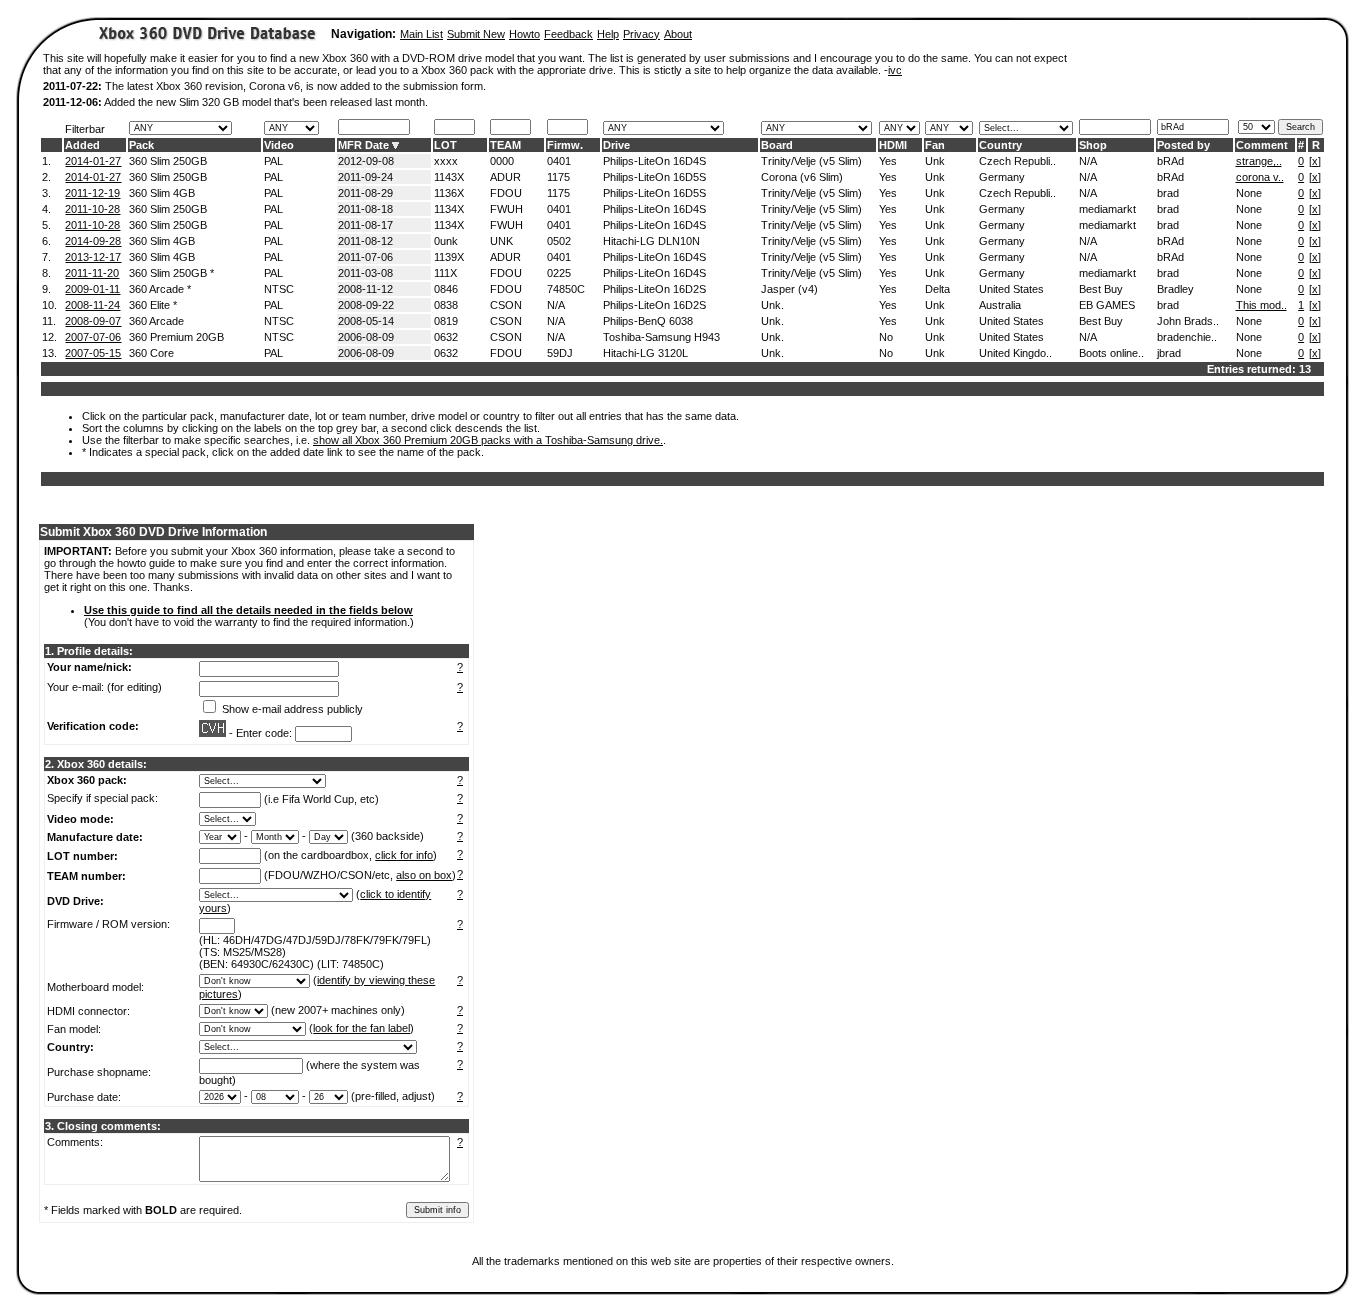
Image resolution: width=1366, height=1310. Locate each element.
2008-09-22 (366, 305)
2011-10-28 (92, 209)
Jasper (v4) (789, 289)
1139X (449, 257)
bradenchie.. (1187, 337)
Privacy (641, 34)
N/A (1088, 161)
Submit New (476, 34)
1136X (449, 193)
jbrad (1169, 353)
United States (1011, 289)
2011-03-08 (365, 273)
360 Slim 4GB (162, 193)
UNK (501, 241)
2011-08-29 (365, 193)
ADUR (505, 177)
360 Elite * (153, 305)
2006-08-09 (366, 337)
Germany (1002, 177)
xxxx (446, 161)
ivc (895, 70)
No (886, 337)
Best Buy (1101, 289)
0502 (559, 241)
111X (445, 273)
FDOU (506, 193)
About (678, 34)
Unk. (772, 305)
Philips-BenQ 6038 (648, 321)
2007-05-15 (93, 353)
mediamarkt (1107, 209)
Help (608, 34)
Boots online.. (1111, 353)
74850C (566, 289)
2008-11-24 (92, 305)
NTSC (279, 289)
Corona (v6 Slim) (802, 177)
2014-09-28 (93, 241)
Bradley (1175, 289)
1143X (449, 177)
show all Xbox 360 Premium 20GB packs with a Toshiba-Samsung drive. (488, 440)
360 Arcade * (160, 289)
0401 (559, 161)
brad (1168, 193)
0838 (446, 305)
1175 (558, 177)
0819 (446, 321)
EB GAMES (1107, 305)
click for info (404, 855)
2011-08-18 (365, 209)
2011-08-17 (365, 225)
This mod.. (1261, 305)
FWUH (506, 209)
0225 (559, 273)
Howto (524, 34)
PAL (273, 161)
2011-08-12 (365, 241)
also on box (424, 875)
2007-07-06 (93, 337)
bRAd (1170, 161)
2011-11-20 (92, 273)
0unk (446, 241)
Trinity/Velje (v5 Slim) (811, 161)
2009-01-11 (92, 289)
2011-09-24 (365, 177)
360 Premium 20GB (176, 337)
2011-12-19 (92, 193)
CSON (506, 305)
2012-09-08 (366, 161)
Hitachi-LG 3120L (645, 353)
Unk (935, 161)
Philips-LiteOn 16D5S (654, 177)
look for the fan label (361, 1028)
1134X (449, 209)
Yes (888, 161)
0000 (502, 161)
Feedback (568, 34)
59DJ (560, 353)
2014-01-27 (93, 161)
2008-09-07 (93, 321)
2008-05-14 (366, 321)
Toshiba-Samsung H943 (661, 337)
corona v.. (1260, 177)
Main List (421, 34)
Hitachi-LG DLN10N (651, 241)
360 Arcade (156, 321)
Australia (1000, 305)
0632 (446, 337)
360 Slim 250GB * (171, 273)
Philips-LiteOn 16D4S (654, 161)
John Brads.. (1188, 321)
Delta (937, 289)
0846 (446, 289)
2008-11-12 (365, 289)
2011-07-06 (365, 257)
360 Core (151, 353)
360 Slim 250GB (168, 161)
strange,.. (1259, 161)
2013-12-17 (93, 257)
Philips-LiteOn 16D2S (654, 289)
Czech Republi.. (1017, 161)
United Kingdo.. (1015, 353)
